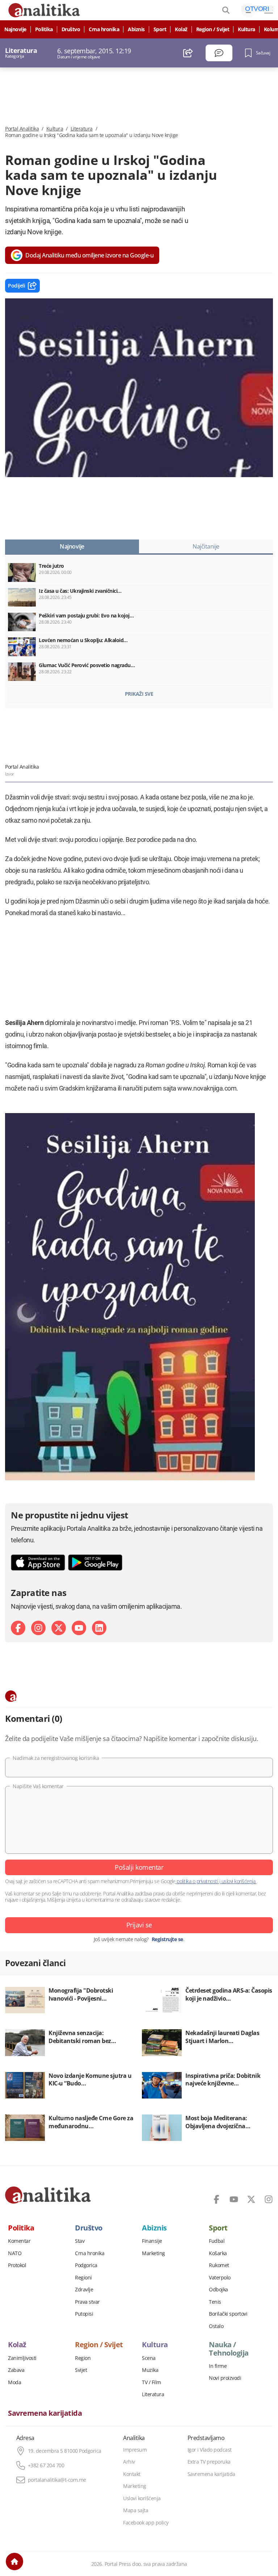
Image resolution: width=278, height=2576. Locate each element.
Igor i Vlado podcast (210, 2450)
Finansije (152, 2241)
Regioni (83, 2278)
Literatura (82, 129)
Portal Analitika (22, 129)
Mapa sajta (136, 2510)
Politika (44, 29)
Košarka (218, 2253)
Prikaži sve (139, 694)
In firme (218, 2366)
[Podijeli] (188, 53)
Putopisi (84, 2314)
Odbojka (218, 2290)
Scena (149, 2358)
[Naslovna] (14, 2561)
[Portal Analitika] (48, 2195)
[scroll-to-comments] (219, 53)
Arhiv (129, 2462)
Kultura (247, 29)
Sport (160, 29)
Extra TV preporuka (209, 2462)
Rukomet (219, 2265)
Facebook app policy (146, 2523)
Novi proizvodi (225, 2378)
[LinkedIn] (99, 1628)
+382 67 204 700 (46, 2465)
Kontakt (132, 2474)
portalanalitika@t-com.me (57, 2480)
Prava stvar (87, 2302)
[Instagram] (38, 1628)
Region (83, 2358)
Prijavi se (139, 1925)
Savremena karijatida (45, 2413)
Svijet (81, 2370)
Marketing (153, 2253)
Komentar (19, 2241)
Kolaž (181, 29)
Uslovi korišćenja (142, 2498)
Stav (80, 2241)
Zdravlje (84, 2290)
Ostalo (216, 2326)
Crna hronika (104, 29)
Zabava (16, 2370)
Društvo (71, 29)
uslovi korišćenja (238, 1881)
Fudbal (217, 2241)
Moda (14, 2382)
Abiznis (136, 29)
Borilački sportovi (228, 2314)
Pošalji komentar (139, 1867)
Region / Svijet (213, 29)
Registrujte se (167, 1939)
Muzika (150, 2370)
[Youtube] (79, 1628)
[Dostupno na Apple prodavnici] (38, 1562)
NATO (15, 2253)
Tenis (215, 2302)
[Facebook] (18, 1628)
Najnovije (15, 29)
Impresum (135, 2450)
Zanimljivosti (22, 2358)
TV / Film (151, 2382)
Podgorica (86, 2265)
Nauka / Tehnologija (229, 2349)
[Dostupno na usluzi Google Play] (95, 1562)
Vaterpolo (220, 2278)
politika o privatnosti (197, 1881)
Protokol (17, 2265)
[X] (59, 1628)
